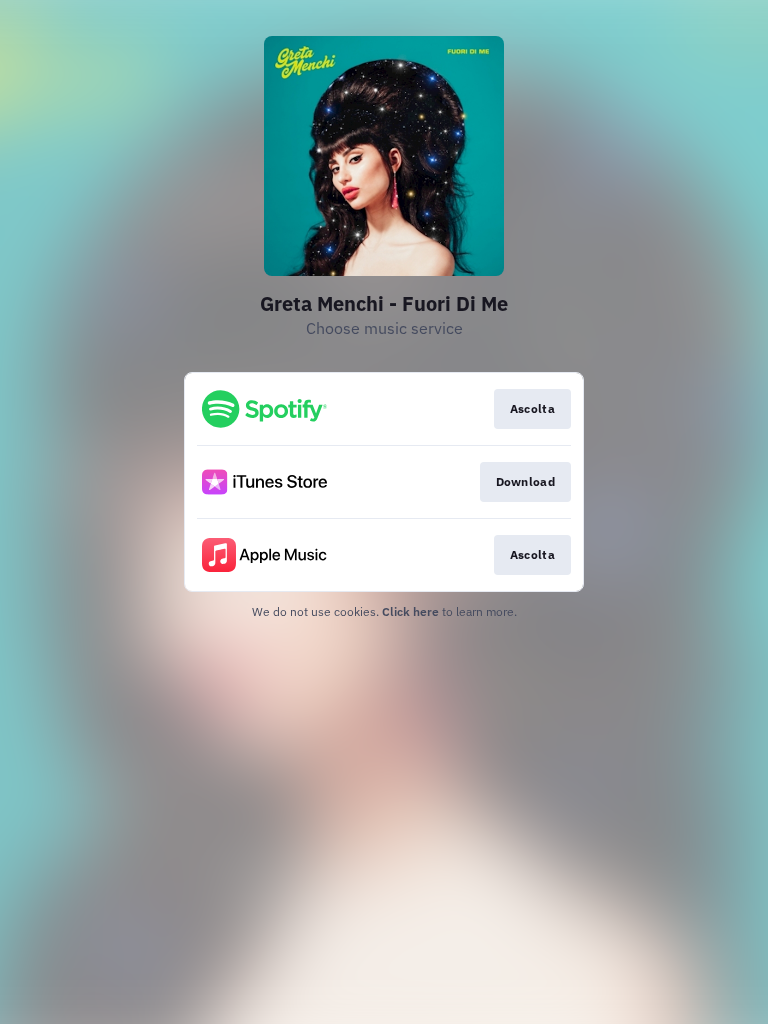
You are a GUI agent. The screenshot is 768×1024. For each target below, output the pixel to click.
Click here (410, 611)
